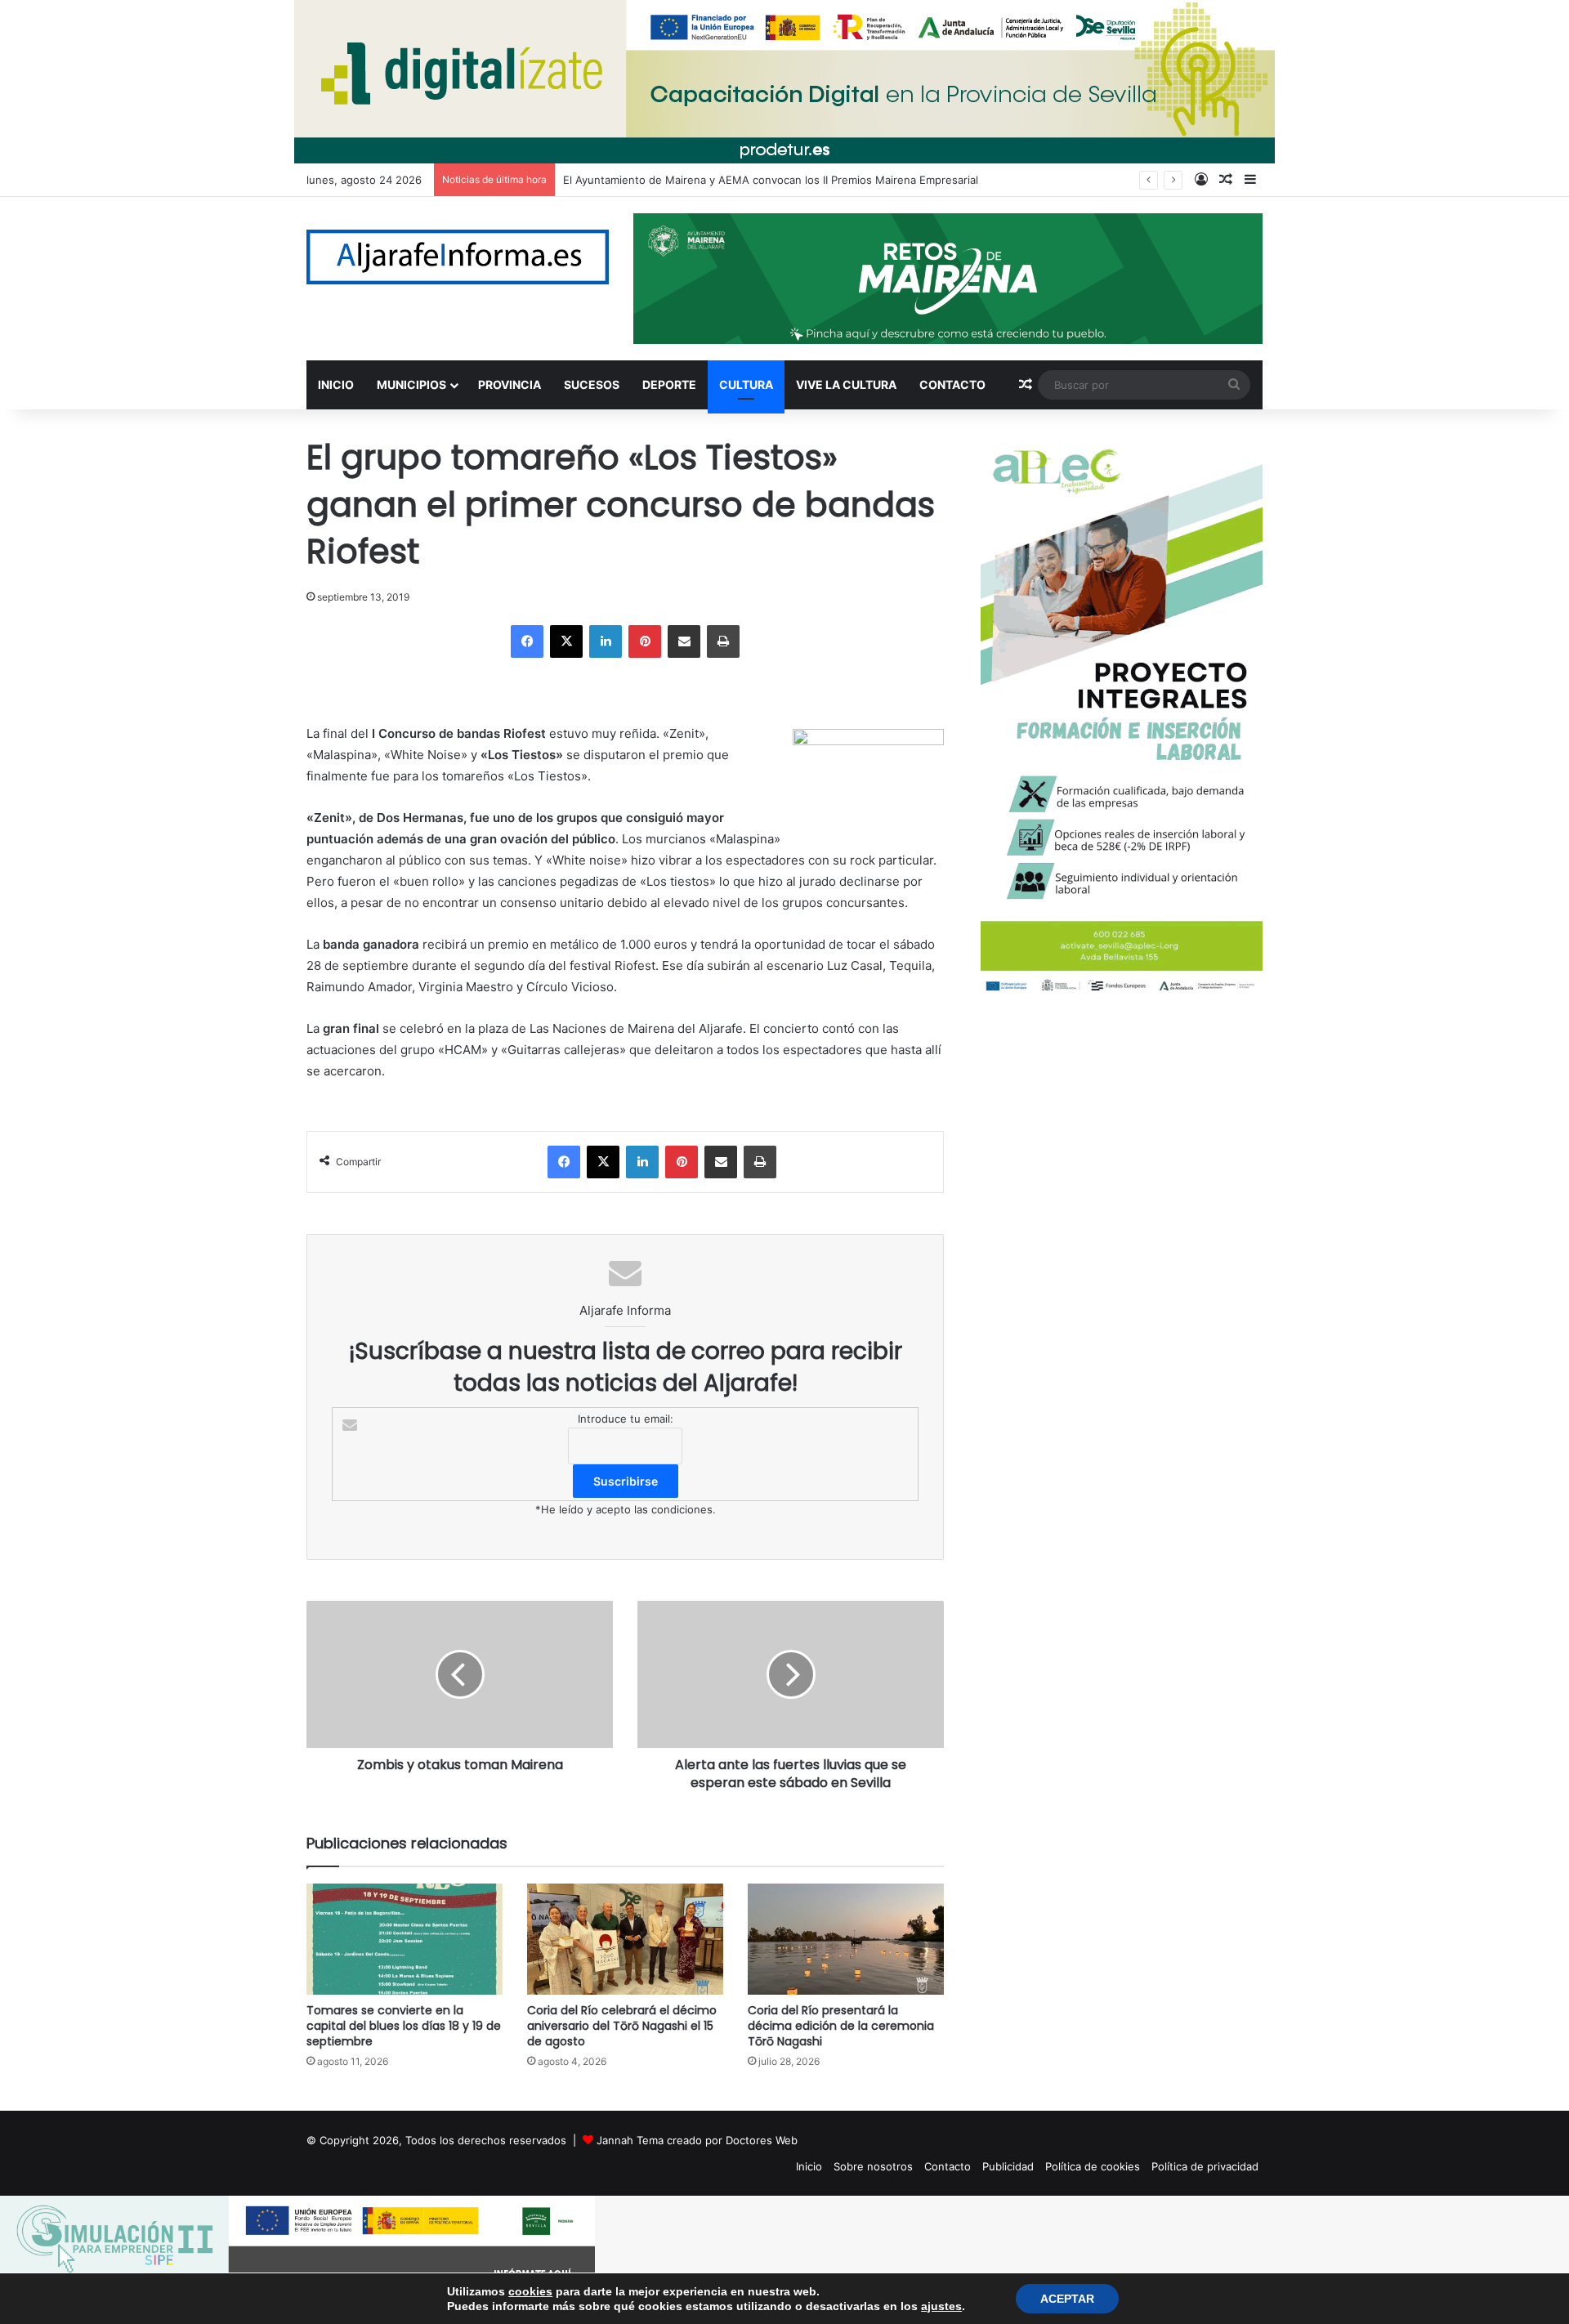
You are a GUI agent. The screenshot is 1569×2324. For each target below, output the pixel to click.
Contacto (948, 2166)
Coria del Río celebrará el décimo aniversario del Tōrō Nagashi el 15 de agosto (622, 2026)
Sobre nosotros (873, 2166)
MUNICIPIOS (411, 384)
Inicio (809, 2166)
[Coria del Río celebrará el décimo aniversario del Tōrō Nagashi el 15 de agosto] (625, 1939)
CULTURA (746, 384)
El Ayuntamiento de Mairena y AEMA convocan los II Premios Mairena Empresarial (771, 180)
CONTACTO (952, 384)
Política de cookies (1093, 2166)
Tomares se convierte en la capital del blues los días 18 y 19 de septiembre (404, 2026)
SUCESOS (592, 384)
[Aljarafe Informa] (458, 257)
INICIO (336, 384)
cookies (530, 2291)
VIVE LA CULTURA (846, 384)
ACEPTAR (1067, 2299)
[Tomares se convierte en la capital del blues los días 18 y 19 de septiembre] (405, 1939)
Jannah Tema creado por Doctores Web (697, 2140)
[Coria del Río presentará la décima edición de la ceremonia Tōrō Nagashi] (846, 1939)
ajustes (941, 2306)
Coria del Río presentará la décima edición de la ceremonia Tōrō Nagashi (841, 2026)
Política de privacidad (1205, 2166)
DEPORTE (669, 384)
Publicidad (1008, 2166)
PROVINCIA (510, 384)
